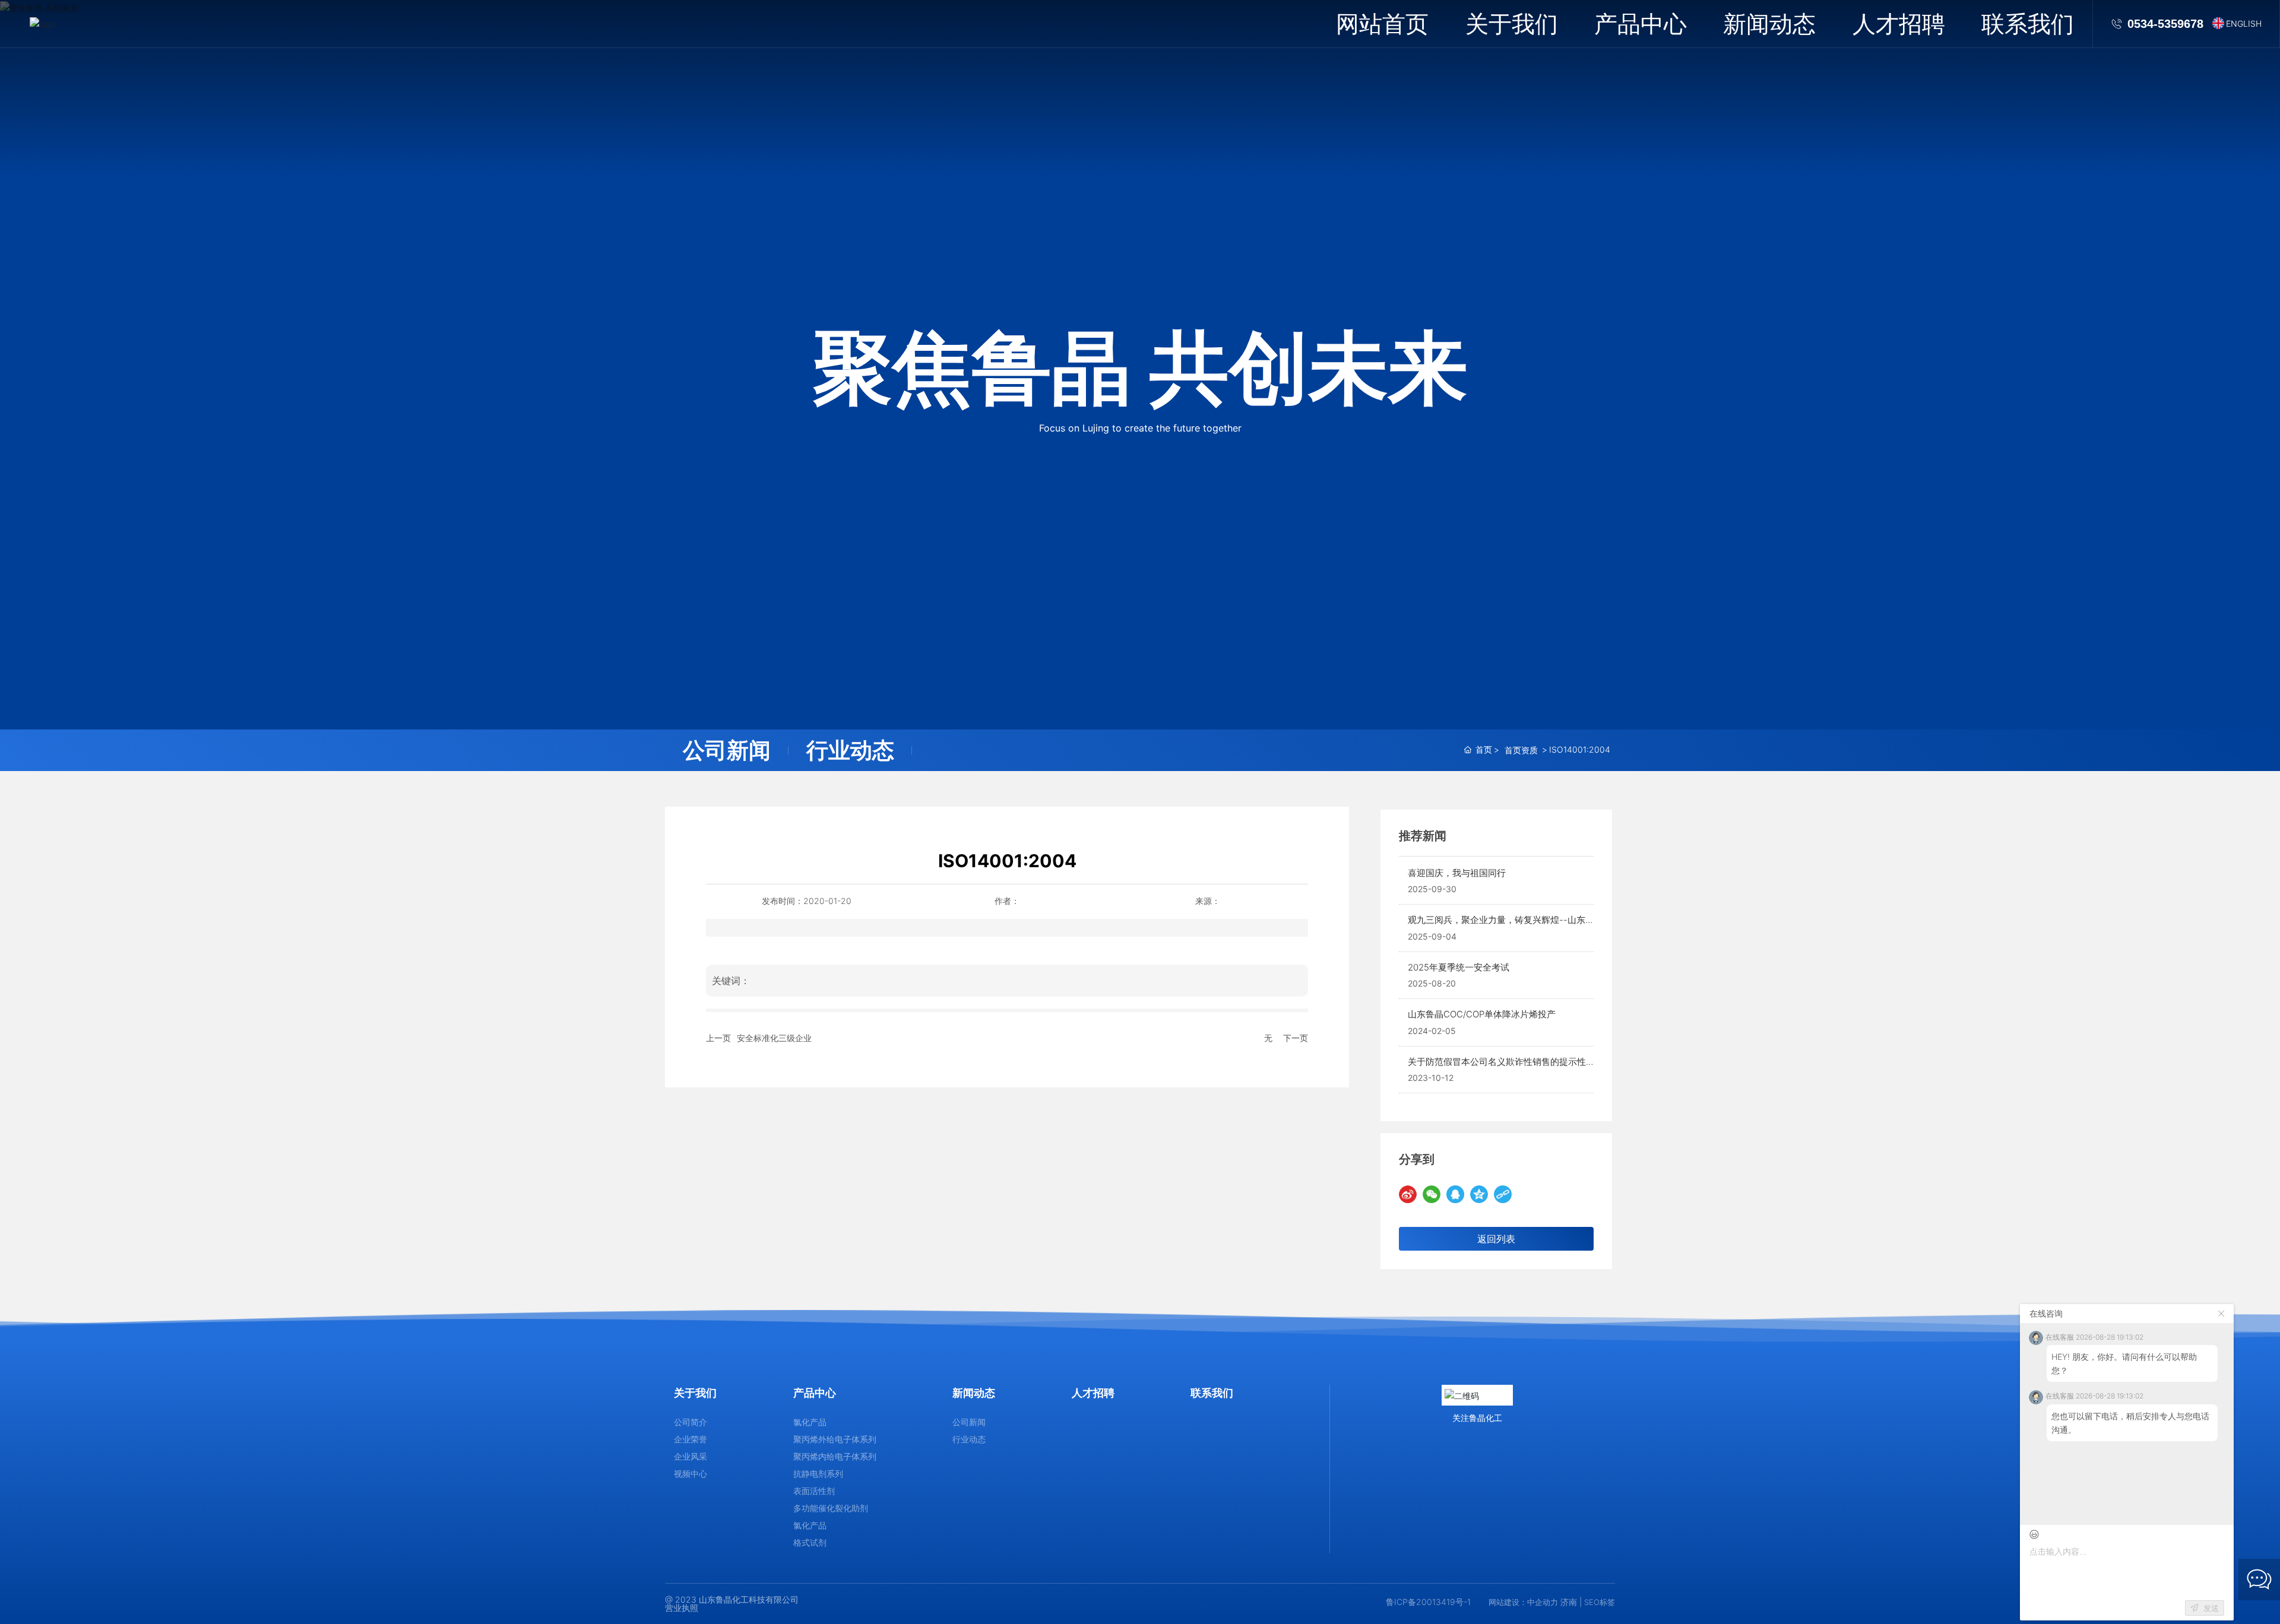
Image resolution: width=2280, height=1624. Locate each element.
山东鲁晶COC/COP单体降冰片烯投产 (1482, 1014)
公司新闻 (727, 750)
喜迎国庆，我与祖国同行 (1457, 873)
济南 (1569, 1602)
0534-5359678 (2165, 24)
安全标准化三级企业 (774, 1038)
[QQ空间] (1479, 1194)
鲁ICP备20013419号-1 (1428, 1602)
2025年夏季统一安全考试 (1459, 967)
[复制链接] (1503, 1194)
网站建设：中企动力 (1523, 1602)
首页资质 (1521, 750)
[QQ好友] (1455, 1194)
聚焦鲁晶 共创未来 (1140, 367)
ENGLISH (2244, 23)
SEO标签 (1600, 1602)
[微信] (1432, 1194)
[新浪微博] (1408, 1194)
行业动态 (850, 750)
